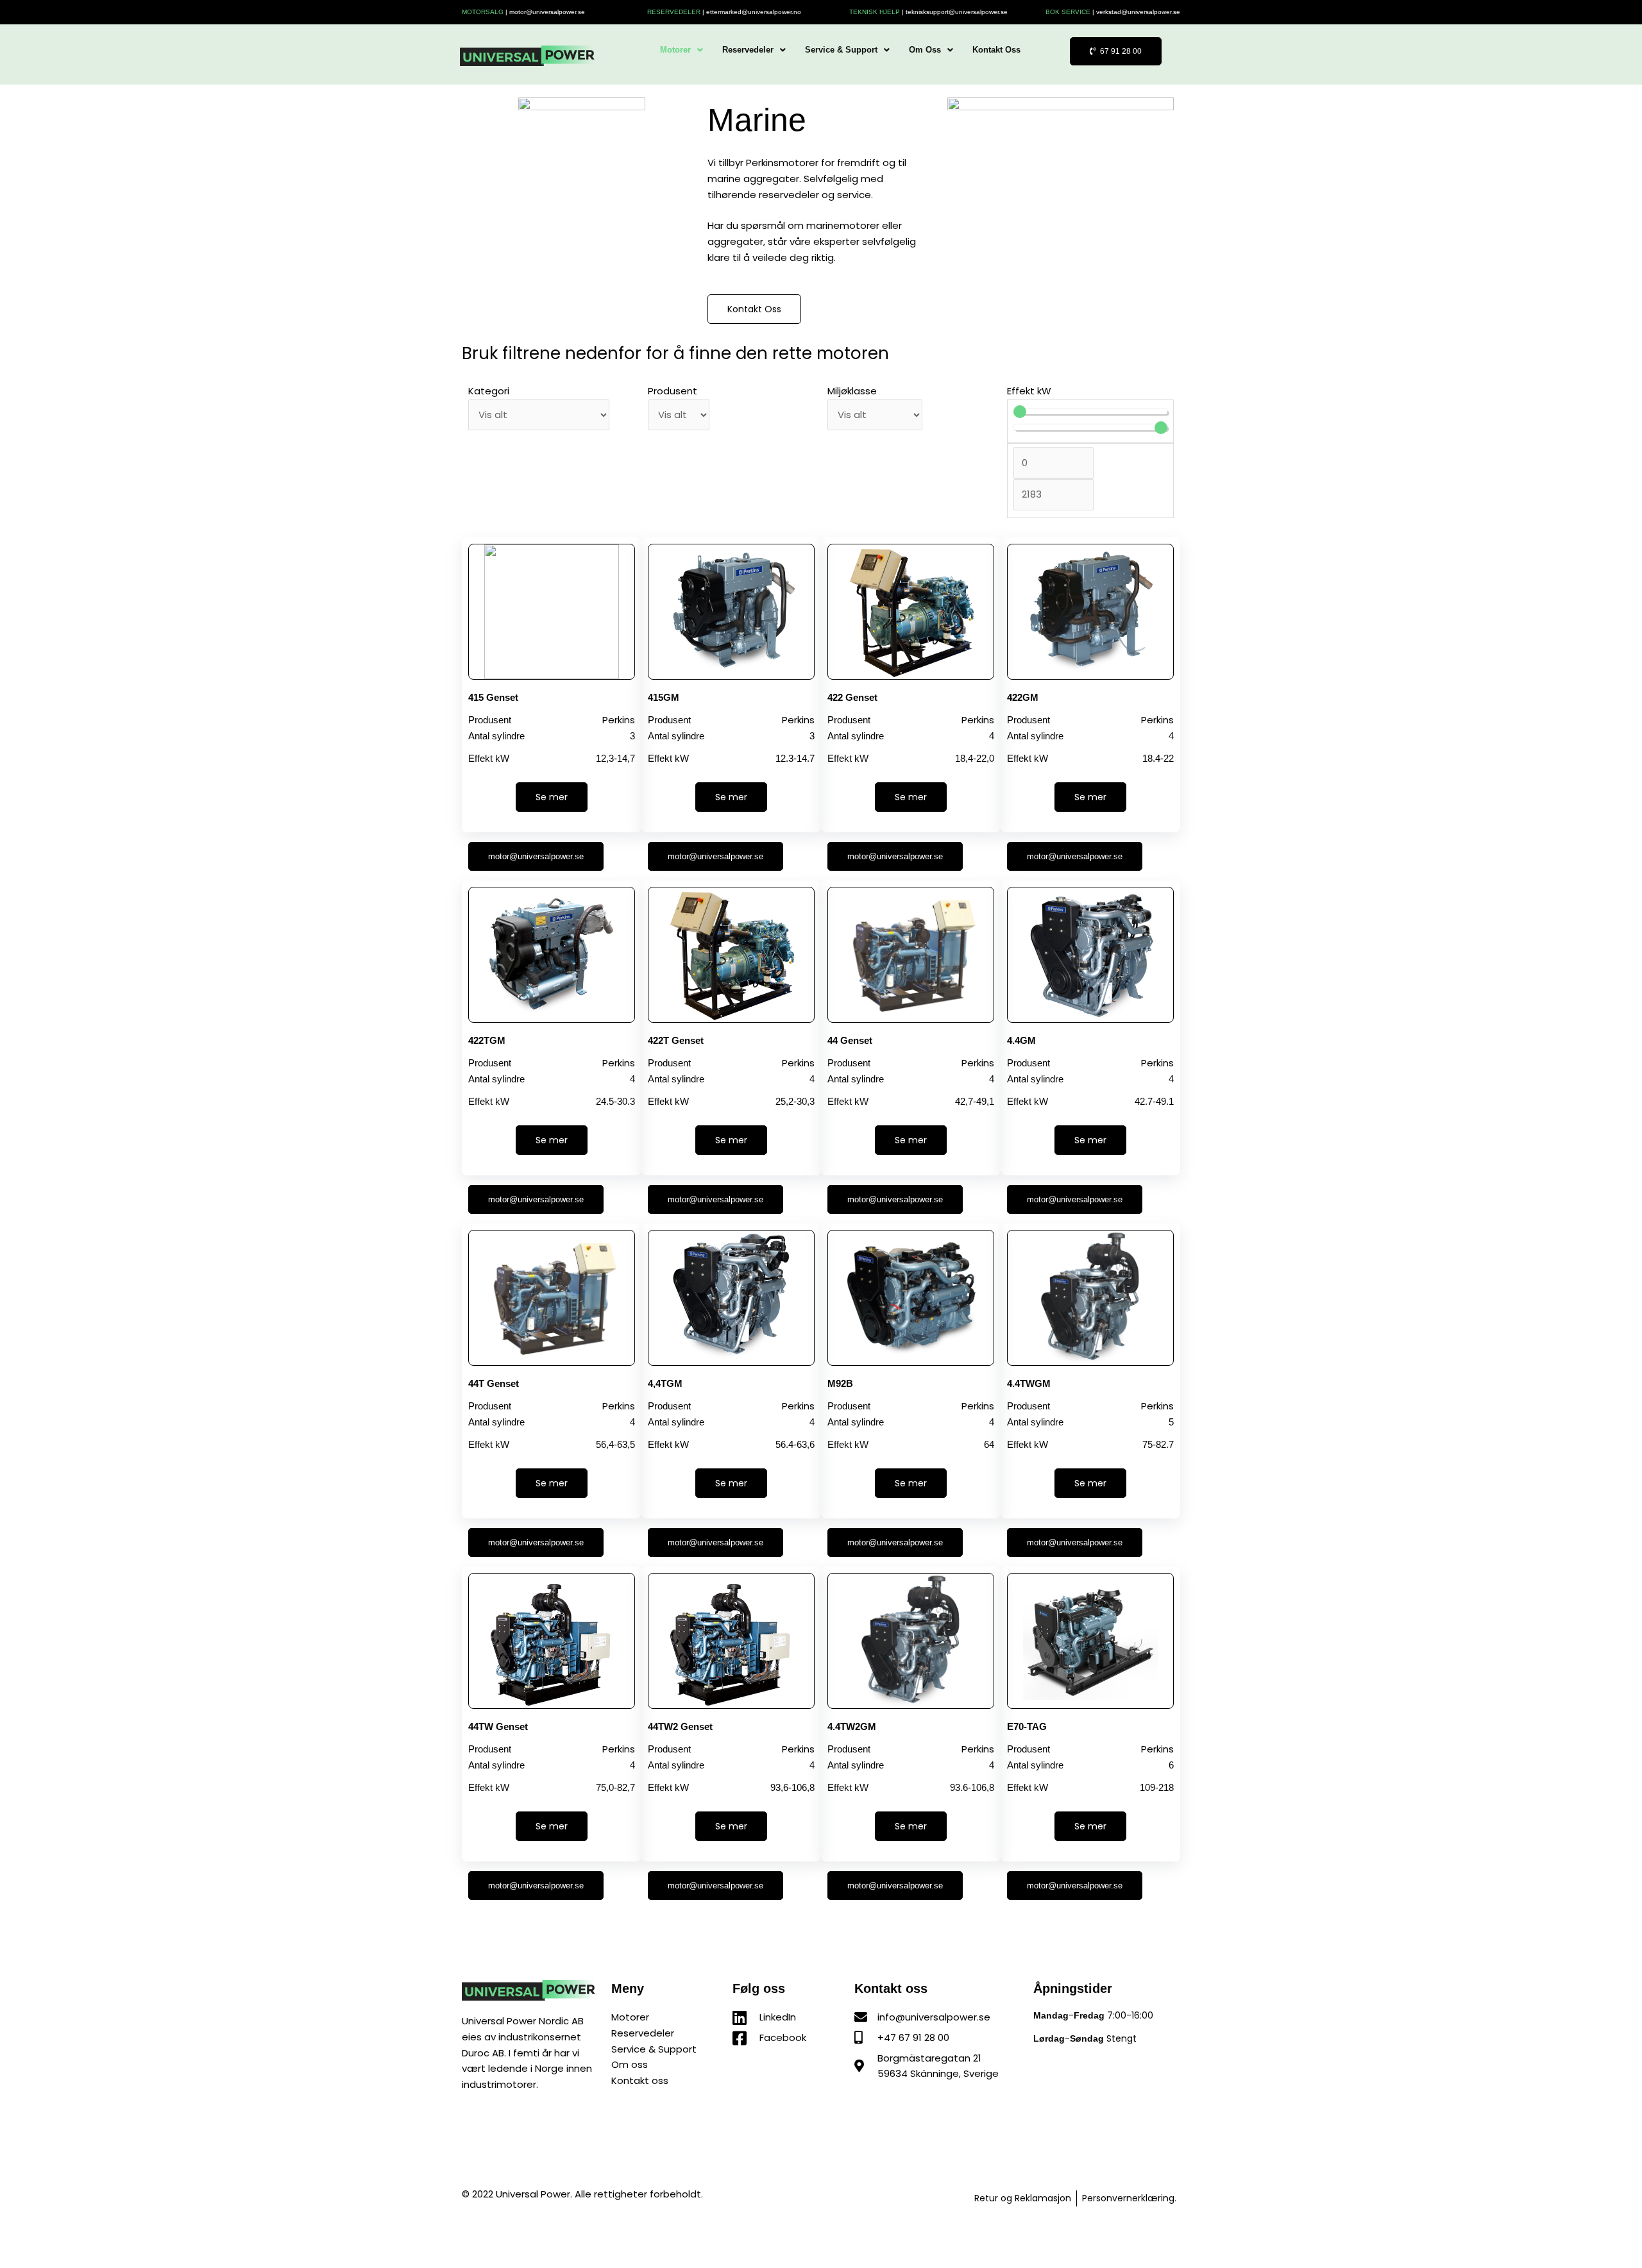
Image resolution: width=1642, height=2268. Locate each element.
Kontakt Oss (996, 50)
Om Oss (925, 50)
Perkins (619, 720)
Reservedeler (748, 50)
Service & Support (841, 50)
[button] (681, 50)
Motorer (675, 50)
